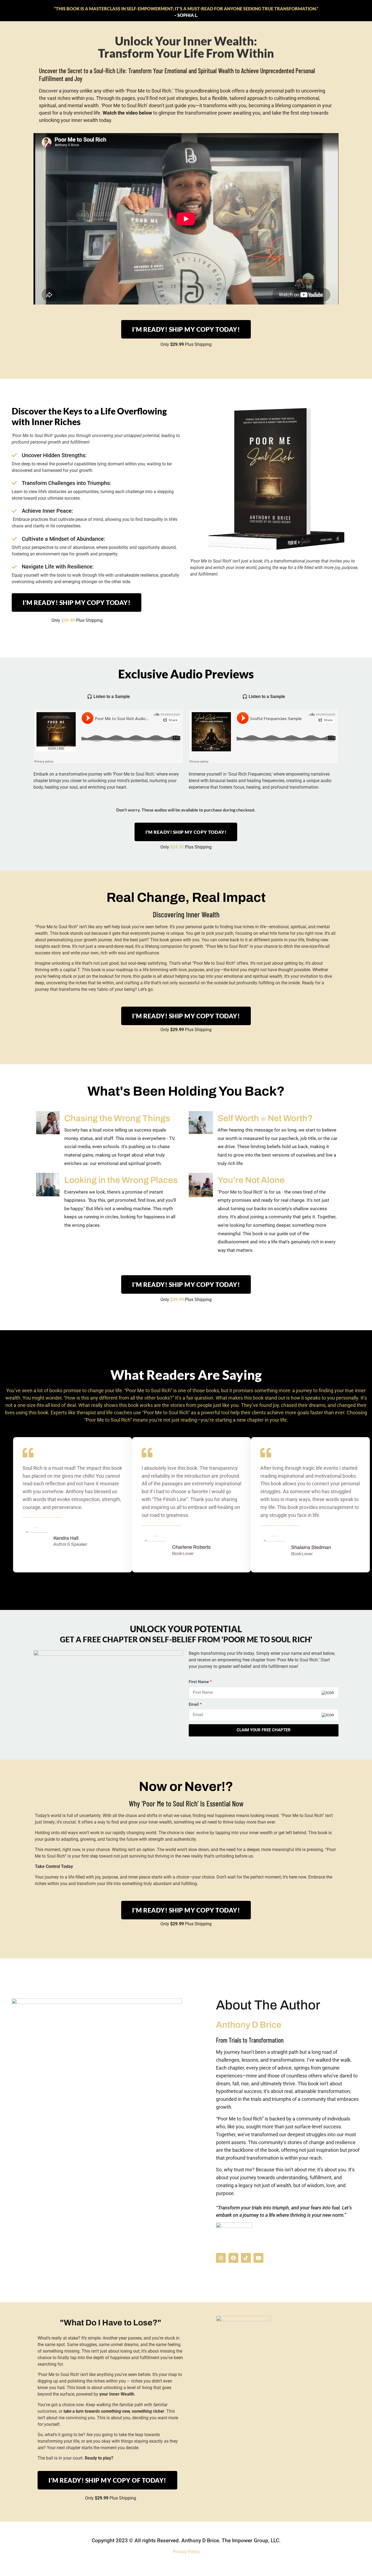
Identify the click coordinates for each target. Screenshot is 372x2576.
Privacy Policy (186, 2552)
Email (195, 1704)
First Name (200, 1682)
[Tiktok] (246, 2258)
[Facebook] (233, 2258)
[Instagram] (221, 2258)
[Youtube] (258, 2258)
